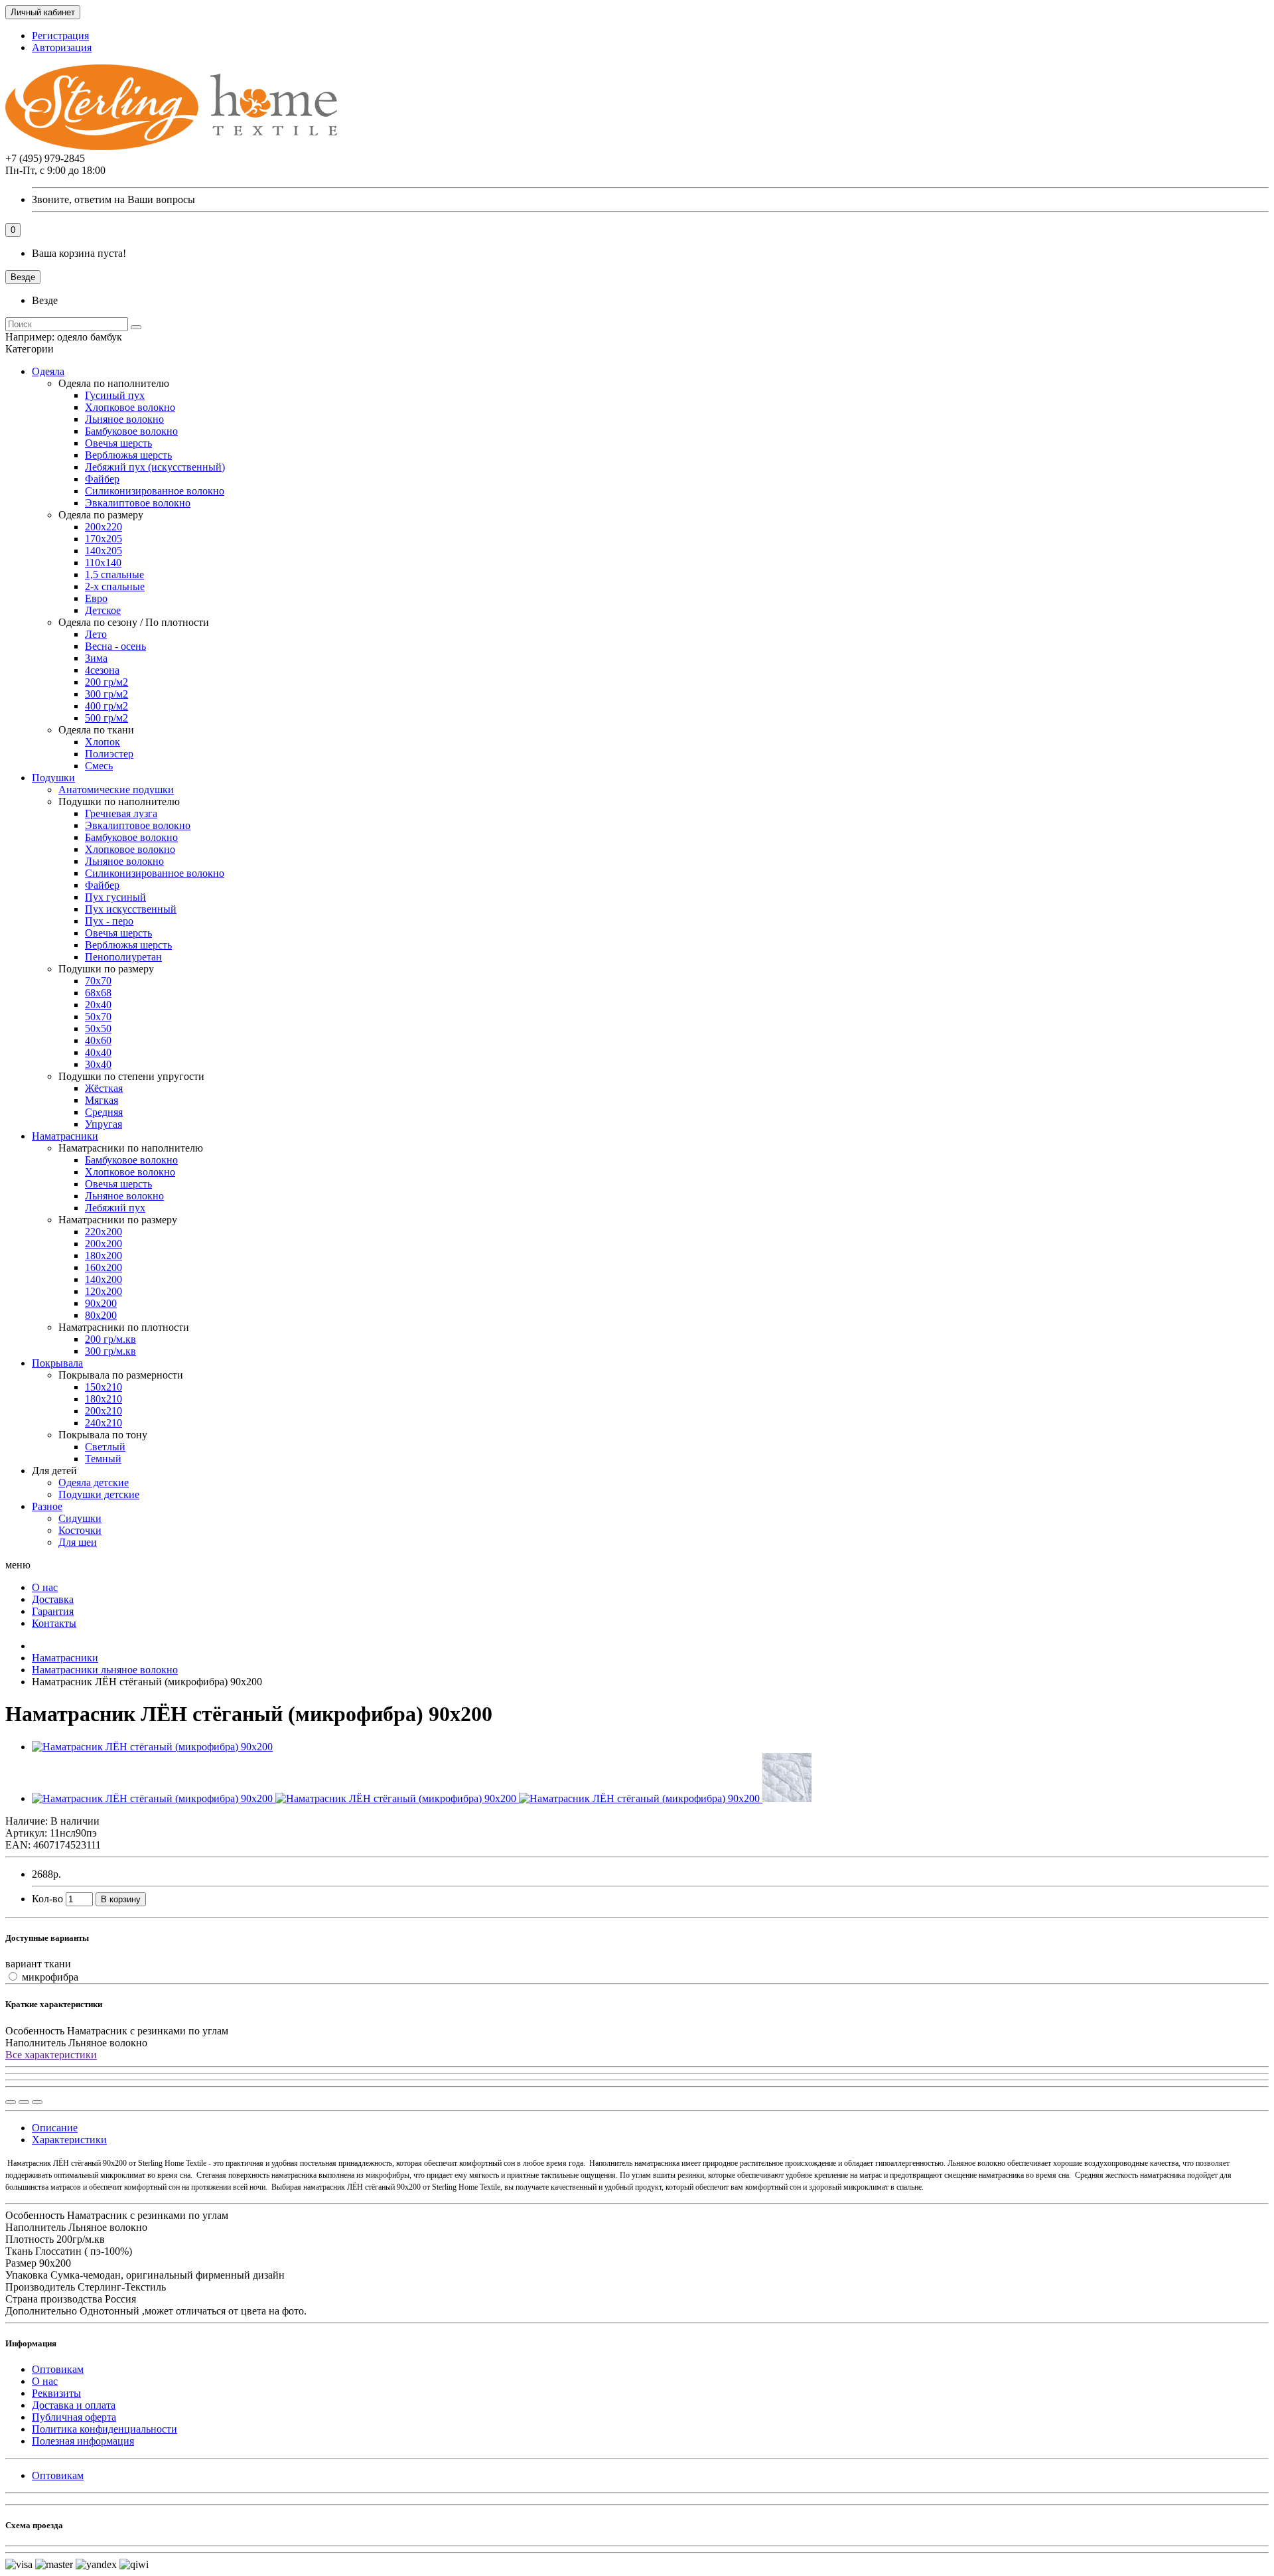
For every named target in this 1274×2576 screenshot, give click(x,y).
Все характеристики (51, 2055)
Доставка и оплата (74, 2405)
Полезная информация (83, 2441)
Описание (55, 2128)
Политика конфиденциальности (105, 2429)
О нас (45, 2381)
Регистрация (60, 36)
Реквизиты (56, 2393)
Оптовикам (58, 2369)
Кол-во (47, 1899)
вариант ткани (38, 1964)
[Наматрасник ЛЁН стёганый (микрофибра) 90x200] (152, 1747)
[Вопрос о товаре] (11, 2102)
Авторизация (62, 47)
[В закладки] (24, 2102)
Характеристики (69, 2140)
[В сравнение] (37, 2102)
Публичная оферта (74, 2417)
